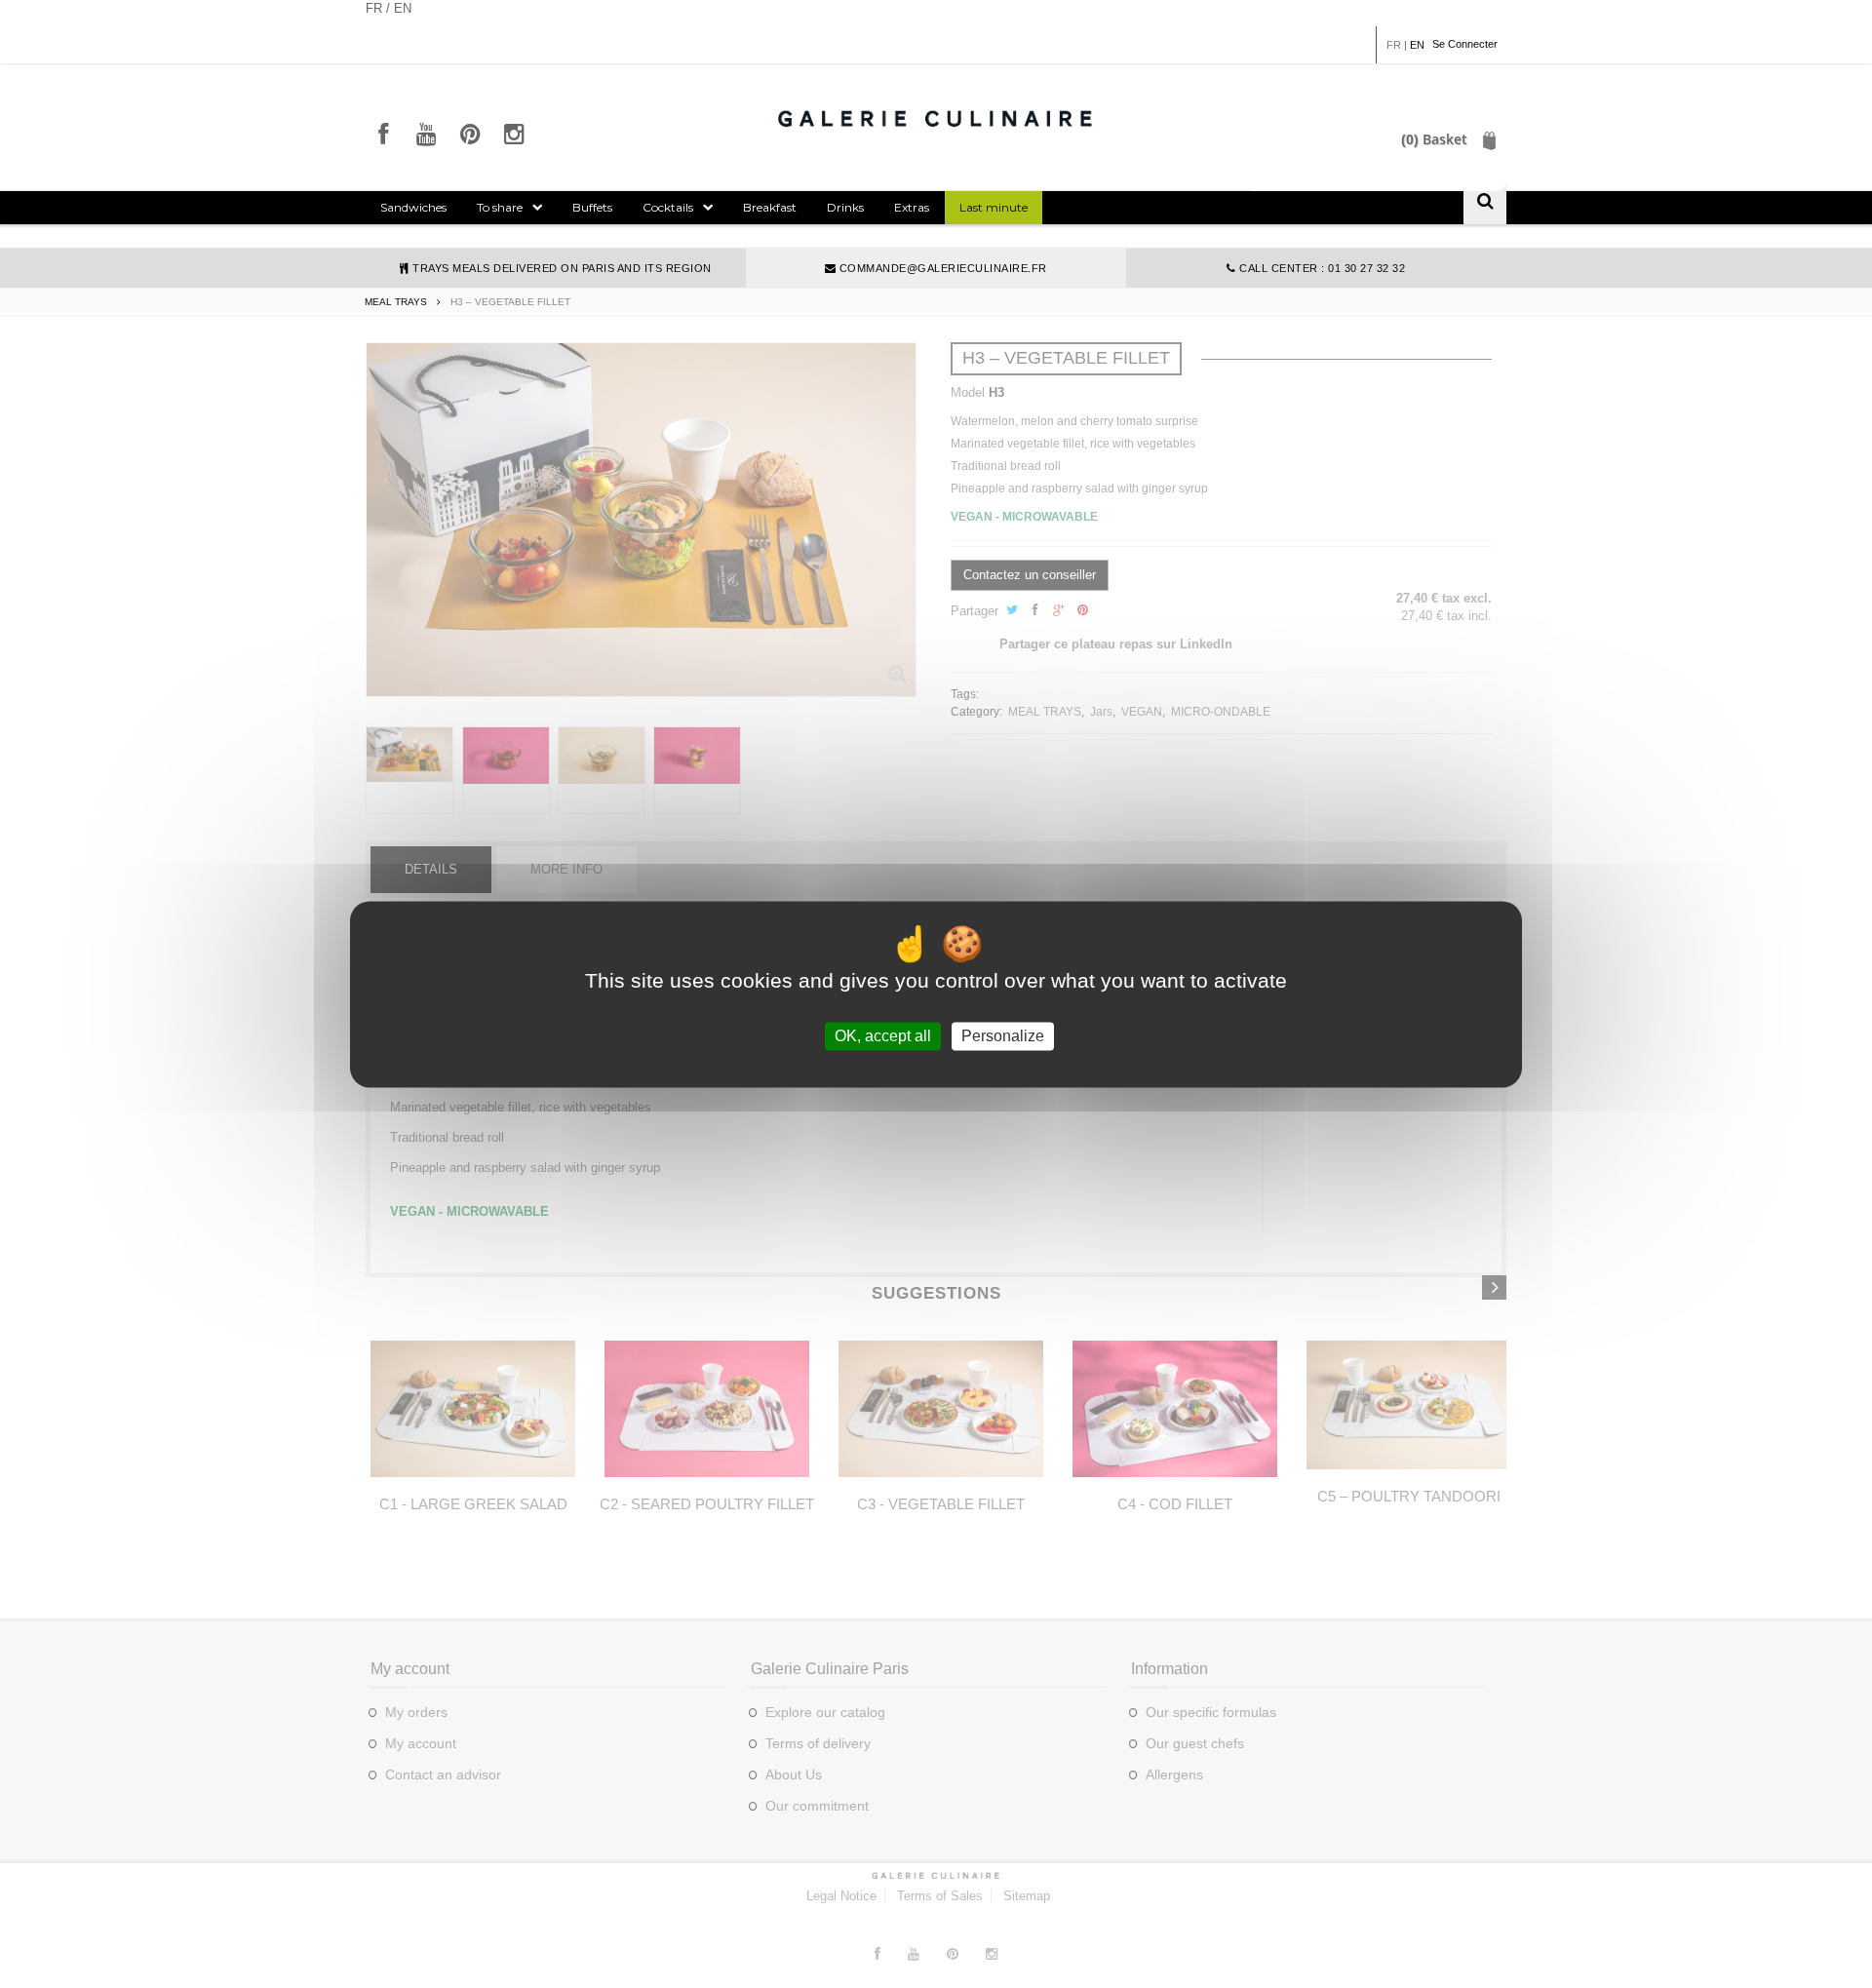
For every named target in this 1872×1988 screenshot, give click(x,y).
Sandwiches (413, 207)
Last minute (994, 207)
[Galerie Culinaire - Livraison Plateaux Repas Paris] (936, 118)
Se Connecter (1465, 44)
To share (500, 207)
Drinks (845, 207)
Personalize (1003, 1036)
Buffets (592, 207)
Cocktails (668, 207)
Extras (912, 207)
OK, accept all (883, 1036)
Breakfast (770, 207)
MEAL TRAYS (396, 302)
